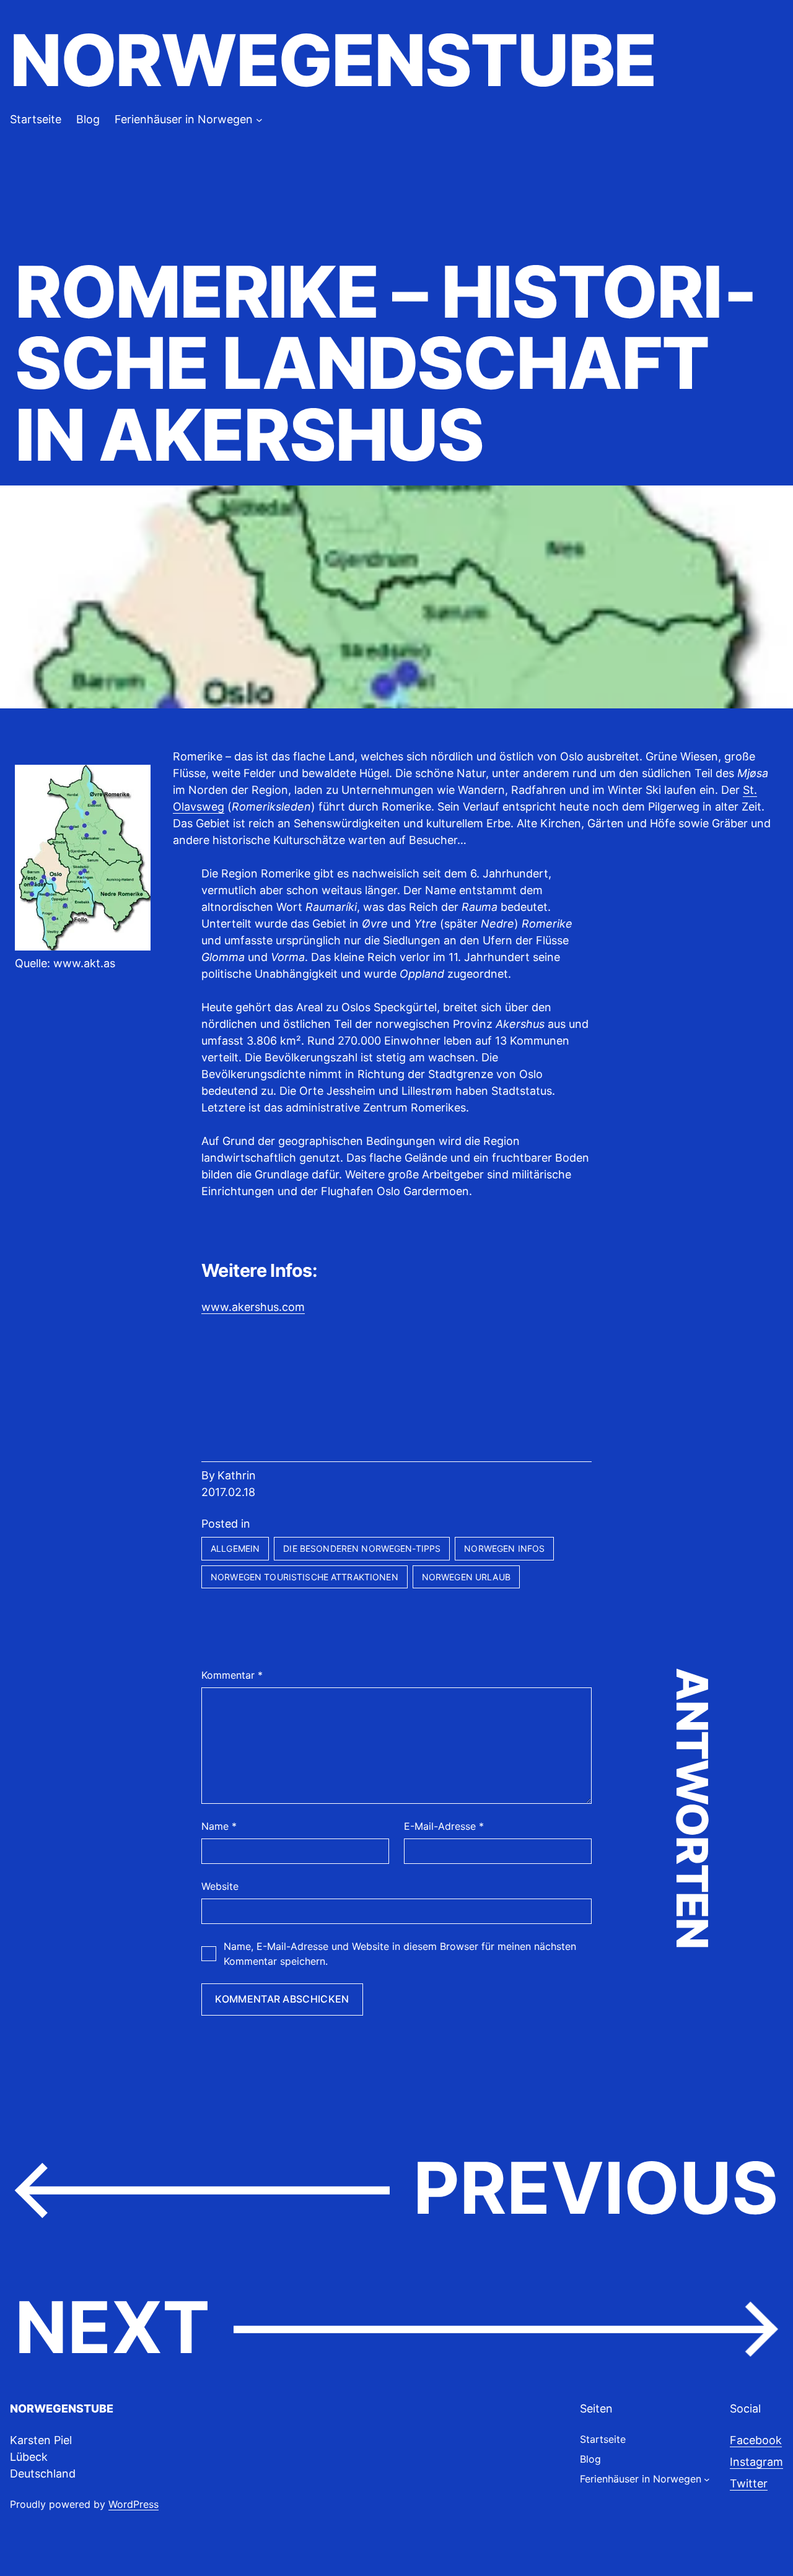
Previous (596, 2188)
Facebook (756, 2440)
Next (112, 2327)
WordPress (134, 2504)
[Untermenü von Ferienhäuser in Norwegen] (259, 119)
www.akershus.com (253, 1307)
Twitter (749, 2483)
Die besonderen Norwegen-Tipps (362, 1548)
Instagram (756, 2462)
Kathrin (237, 1475)
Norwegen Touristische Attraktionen (304, 1577)
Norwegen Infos (504, 1548)
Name (219, 1826)
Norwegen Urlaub (466, 1577)
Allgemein (235, 1548)
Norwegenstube (333, 60)
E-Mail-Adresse (444, 1826)
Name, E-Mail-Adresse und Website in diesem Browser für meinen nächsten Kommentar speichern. (400, 1954)
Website (220, 1886)
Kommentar (232, 1675)
